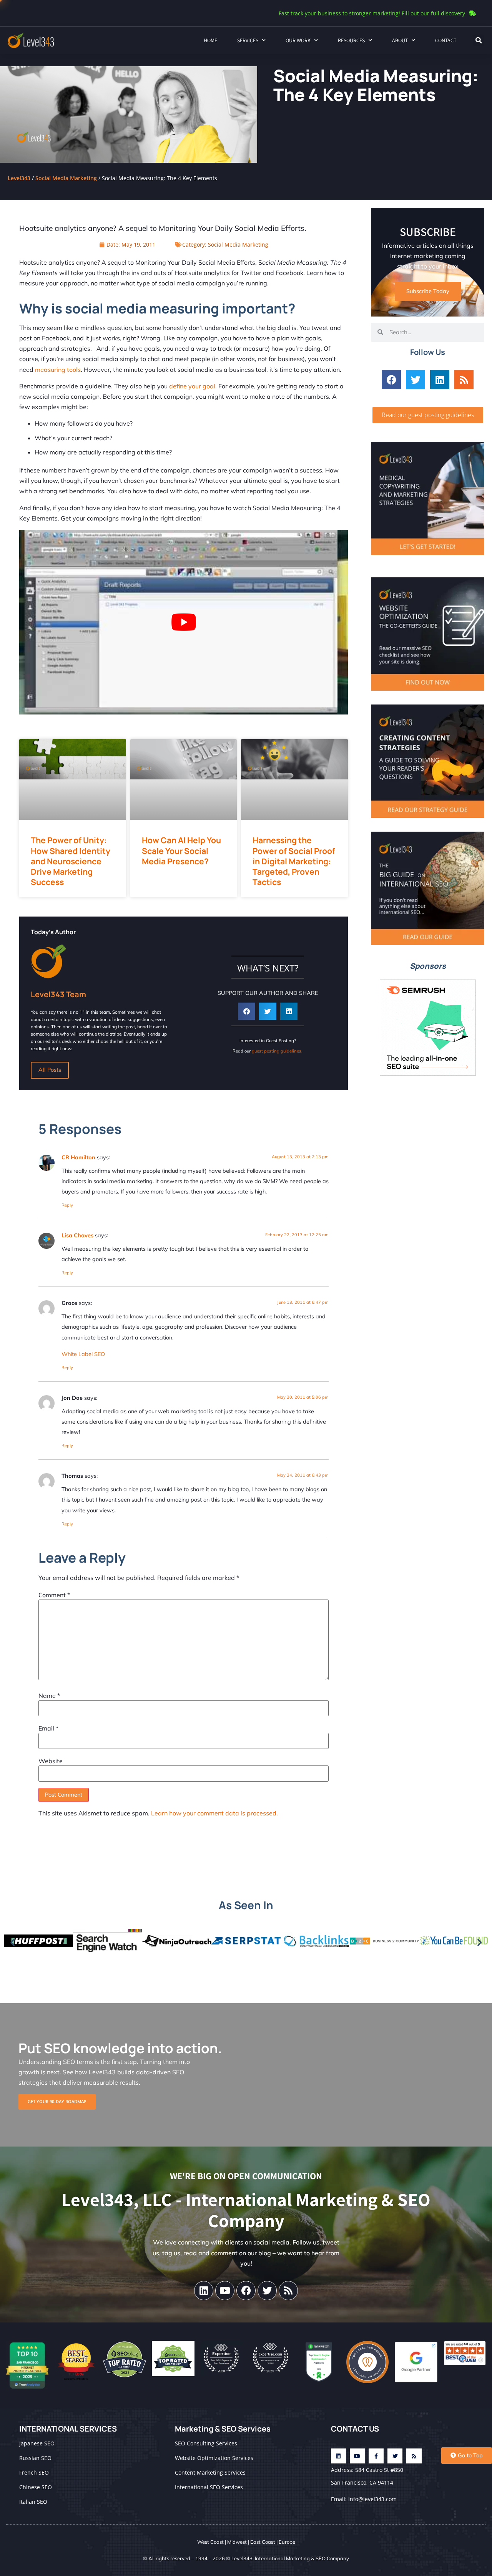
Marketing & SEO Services (223, 2429)
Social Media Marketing (66, 178)
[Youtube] (225, 2291)
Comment (54, 1595)
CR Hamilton (78, 1157)
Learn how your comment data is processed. (214, 1813)
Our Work (298, 40)
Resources (351, 40)
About (400, 40)
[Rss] (464, 380)
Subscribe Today (428, 291)
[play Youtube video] (184, 622)
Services (248, 40)
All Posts (50, 1070)
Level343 (19, 178)
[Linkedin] (440, 380)
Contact (446, 40)
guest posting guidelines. (277, 1051)
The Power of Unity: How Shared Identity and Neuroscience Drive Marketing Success (71, 861)
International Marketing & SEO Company (302, 2558)
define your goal (192, 386)
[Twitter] (416, 380)
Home (210, 40)
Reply (67, 1205)
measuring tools (58, 370)
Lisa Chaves (77, 1235)
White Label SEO (83, 1354)
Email (48, 1728)
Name (49, 1696)
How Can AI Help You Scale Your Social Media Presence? (181, 851)
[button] (479, 40)
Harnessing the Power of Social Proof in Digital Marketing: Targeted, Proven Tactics (294, 861)
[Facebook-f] (376, 2456)
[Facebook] (391, 380)
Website (51, 1761)
